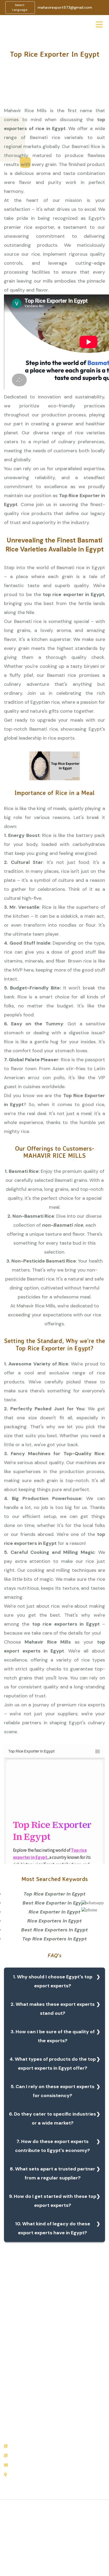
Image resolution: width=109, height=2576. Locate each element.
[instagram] (63, 2539)
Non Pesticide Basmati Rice (80, 2384)
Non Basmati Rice (75, 2371)
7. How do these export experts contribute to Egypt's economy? (53, 2146)
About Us (13, 2368)
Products (13, 2380)
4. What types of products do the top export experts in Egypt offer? (53, 2064)
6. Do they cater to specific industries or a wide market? (53, 2118)
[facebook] (53, 2539)
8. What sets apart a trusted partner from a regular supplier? (53, 2173)
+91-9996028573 (26, 2456)
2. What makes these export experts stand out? (53, 2009)
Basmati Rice (71, 2360)
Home (10, 2357)
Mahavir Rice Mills (48, 1642)
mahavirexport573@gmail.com (65, 7)
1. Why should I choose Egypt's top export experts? (53, 1981)
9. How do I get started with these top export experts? (53, 2201)
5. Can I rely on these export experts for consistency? (53, 2091)
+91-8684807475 (27, 2446)
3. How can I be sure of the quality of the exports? (53, 2036)
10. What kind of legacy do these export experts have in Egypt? (53, 2228)
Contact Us (15, 2403)
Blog (8, 2392)
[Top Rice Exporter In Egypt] (54, 1862)
